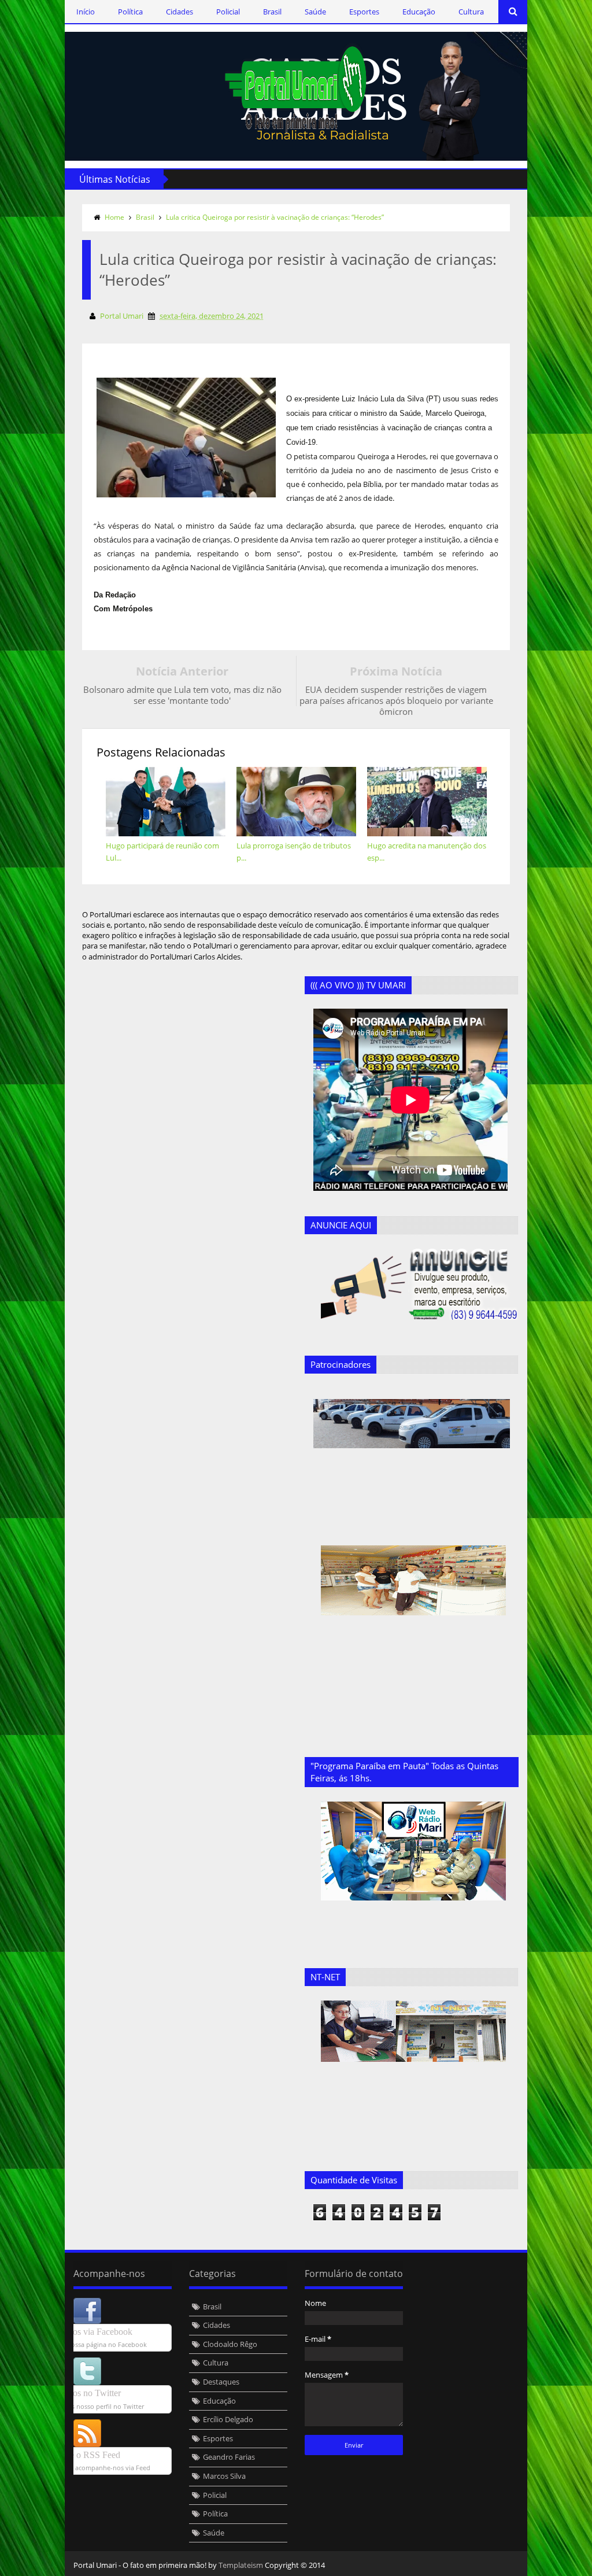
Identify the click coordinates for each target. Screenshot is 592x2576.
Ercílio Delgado (228, 2419)
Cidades (180, 12)
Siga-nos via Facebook (91, 2332)
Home (114, 217)
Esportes (364, 12)
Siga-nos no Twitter (85, 2393)
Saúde (315, 12)
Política (130, 12)
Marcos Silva (224, 2476)
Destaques (221, 2382)
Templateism (241, 2565)
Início (86, 12)
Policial (228, 12)
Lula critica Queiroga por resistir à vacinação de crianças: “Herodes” (275, 217)
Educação (419, 12)
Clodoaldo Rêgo (230, 2344)
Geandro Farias (229, 2457)
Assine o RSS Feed (85, 2455)
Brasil (272, 12)
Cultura (471, 12)
